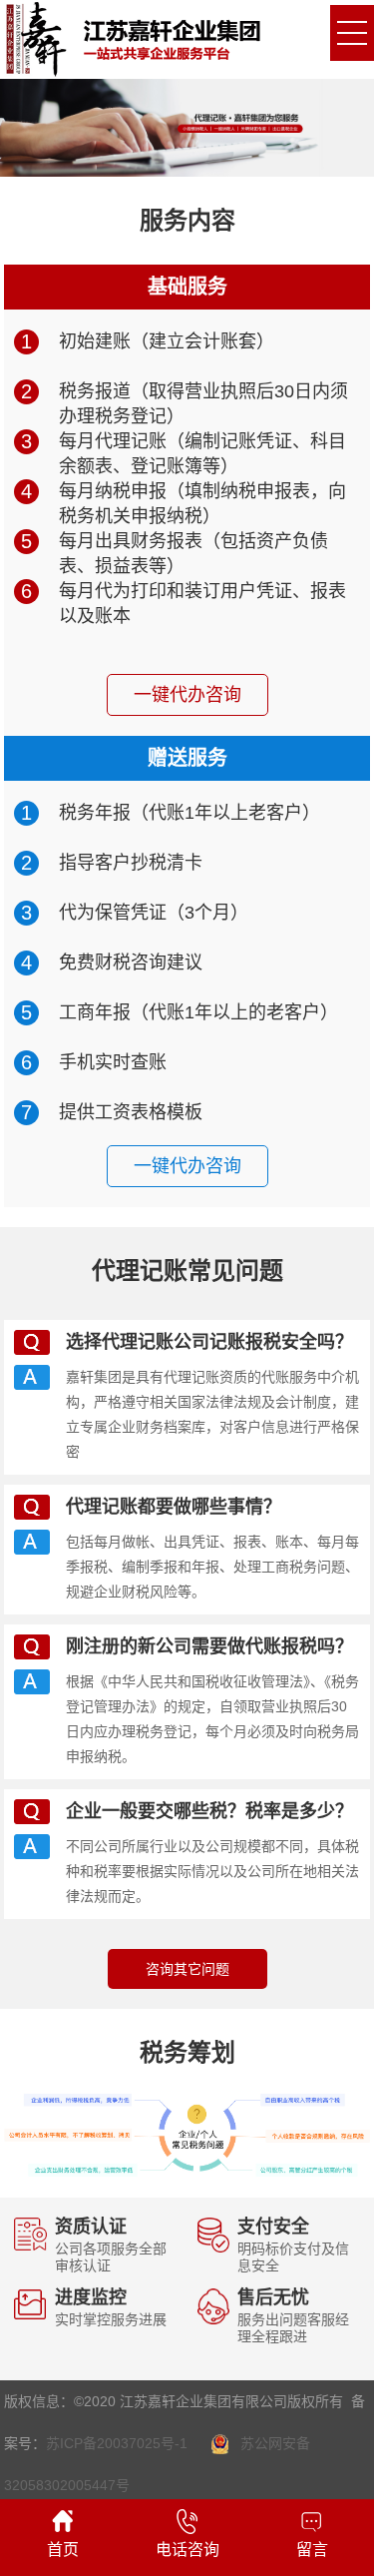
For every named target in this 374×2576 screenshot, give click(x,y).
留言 (312, 2550)
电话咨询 (187, 2550)
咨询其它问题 (187, 1969)
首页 (63, 2550)
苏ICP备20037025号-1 (117, 2443)
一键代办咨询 (187, 695)
